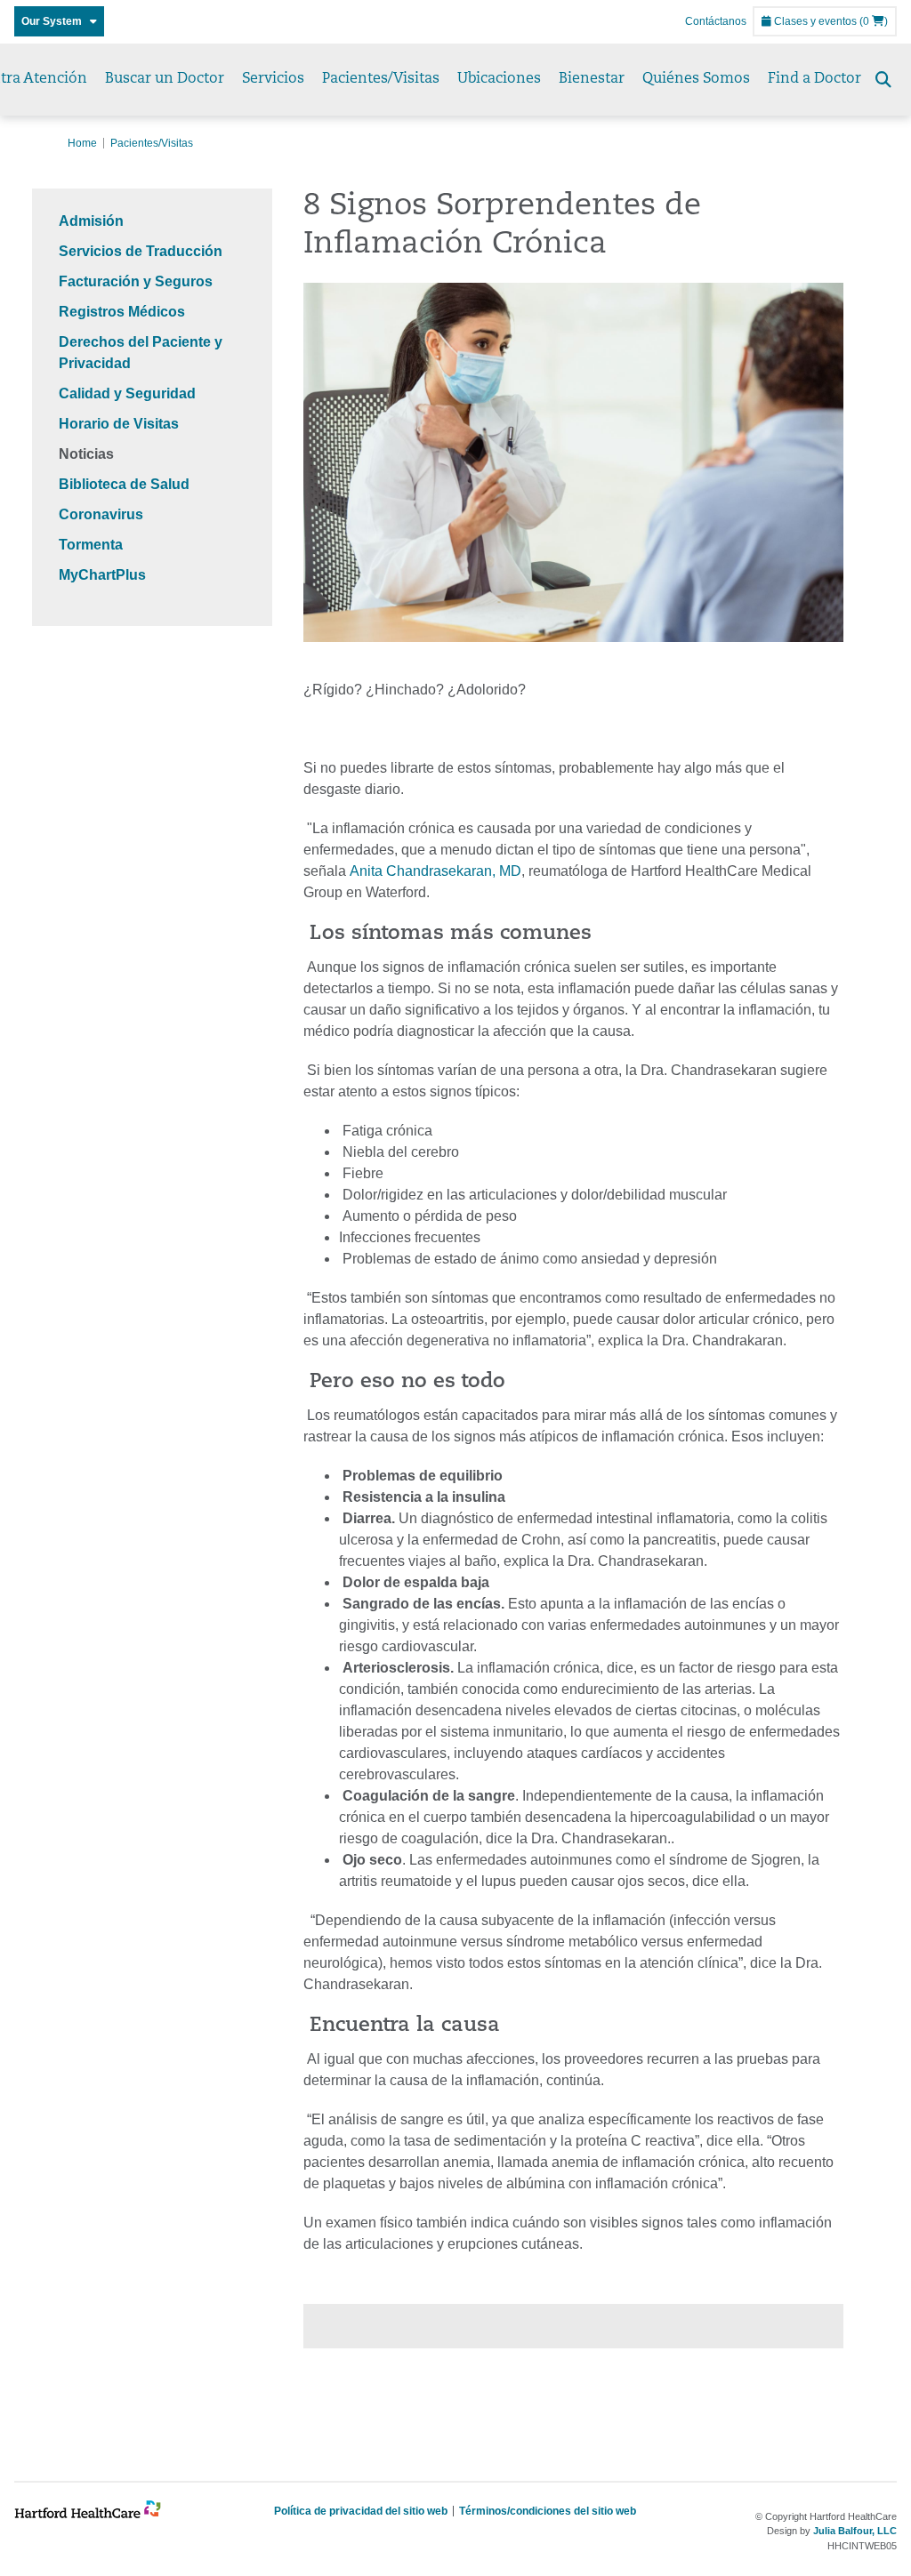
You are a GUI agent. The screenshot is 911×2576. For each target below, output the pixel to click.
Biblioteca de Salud (124, 484)
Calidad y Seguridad (127, 393)
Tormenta (91, 545)
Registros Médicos (122, 312)
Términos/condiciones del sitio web (548, 2511)
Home (82, 143)
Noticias (86, 454)
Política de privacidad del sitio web (361, 2511)
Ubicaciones (499, 79)
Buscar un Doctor (165, 79)
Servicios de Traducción (141, 251)
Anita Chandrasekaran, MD (435, 871)
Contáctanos (716, 21)
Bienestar (592, 79)
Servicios (273, 79)
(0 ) (874, 21)
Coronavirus (101, 514)
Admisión (91, 221)
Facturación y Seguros (136, 281)
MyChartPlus (102, 575)
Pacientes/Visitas (381, 79)
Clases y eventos (814, 21)
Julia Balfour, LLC (855, 2531)
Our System (56, 21)
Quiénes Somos (696, 79)
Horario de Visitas (119, 424)
